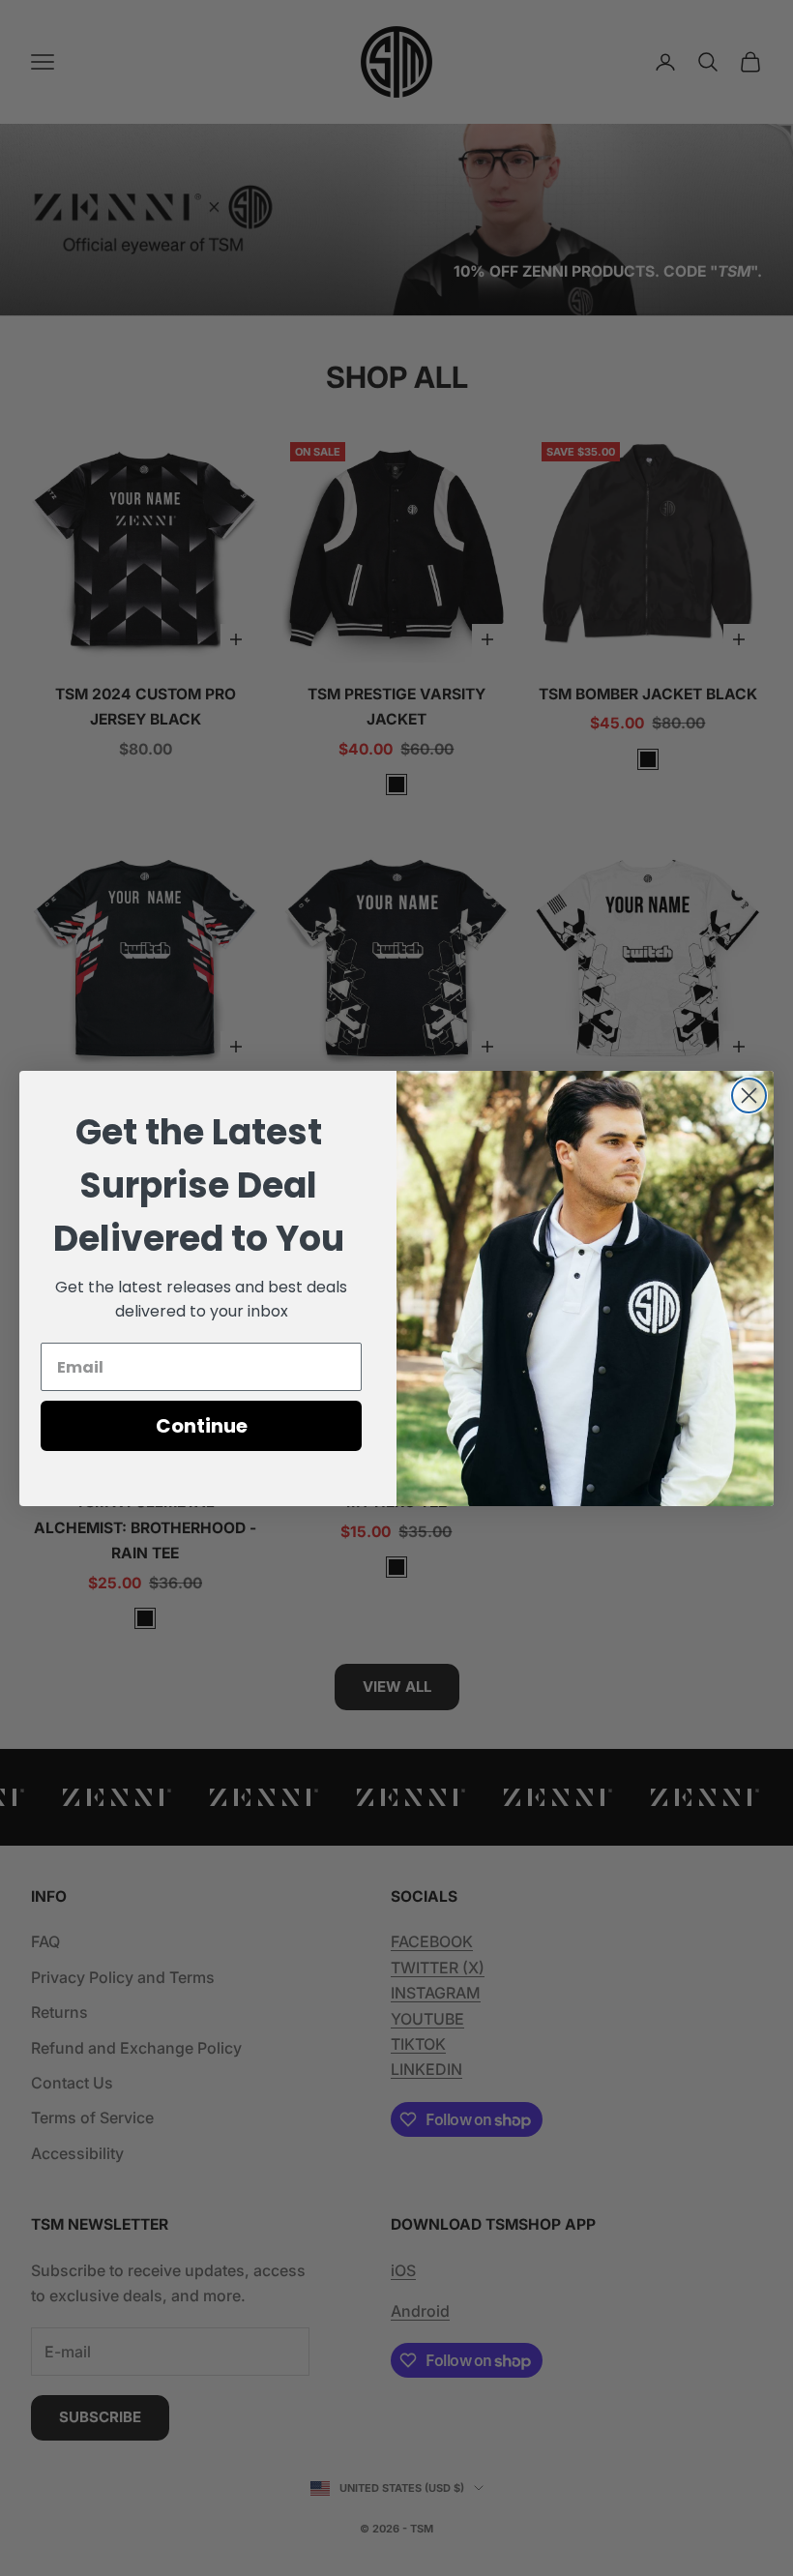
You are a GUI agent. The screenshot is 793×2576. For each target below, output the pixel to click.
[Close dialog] (749, 1096)
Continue (202, 1426)
